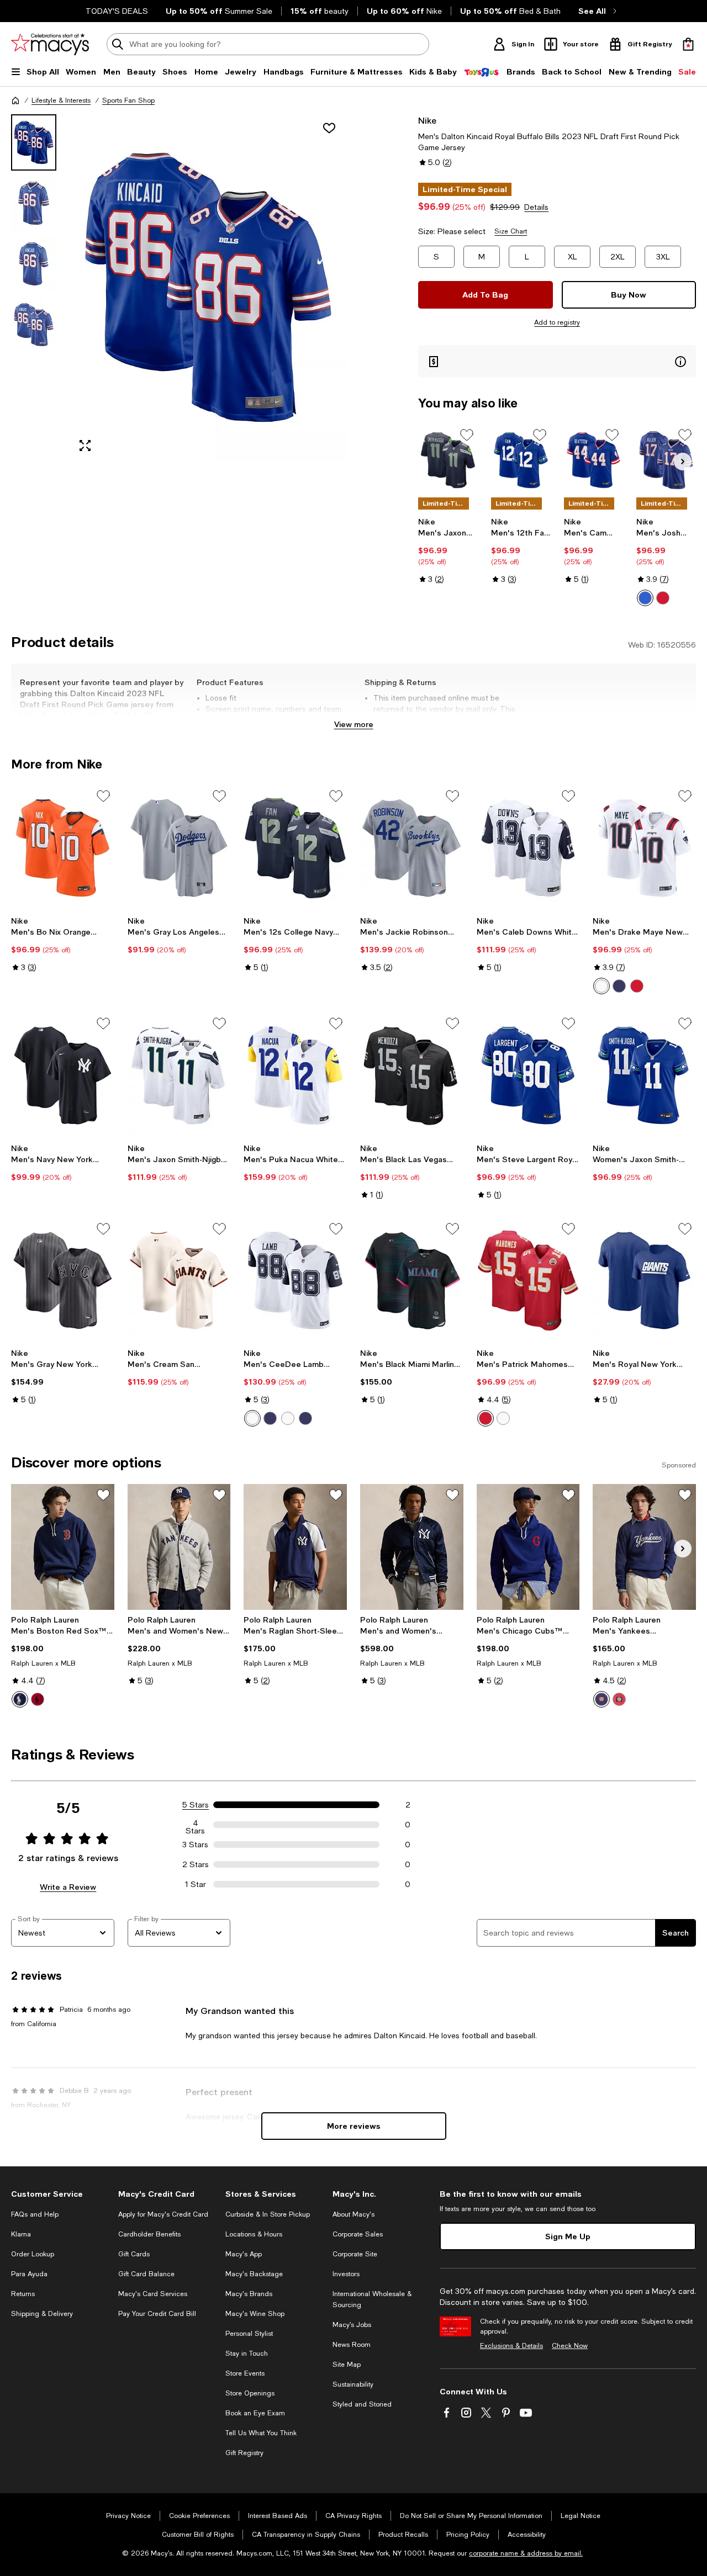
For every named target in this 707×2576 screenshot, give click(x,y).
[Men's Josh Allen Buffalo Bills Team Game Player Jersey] (666, 460)
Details (536, 207)
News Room (352, 2345)
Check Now (570, 2346)
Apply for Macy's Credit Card (163, 2214)
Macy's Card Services (153, 2294)
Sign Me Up (568, 2236)
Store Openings (250, 2393)
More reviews (354, 2126)
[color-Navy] (619, 986)
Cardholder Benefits (149, 2234)
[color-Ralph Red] (38, 1699)
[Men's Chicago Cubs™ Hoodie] (528, 1547)
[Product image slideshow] (208, 288)
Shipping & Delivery (42, 2314)
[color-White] (602, 986)
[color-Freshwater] (602, 1699)
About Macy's (353, 2214)
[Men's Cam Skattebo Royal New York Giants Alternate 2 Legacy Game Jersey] (594, 460)
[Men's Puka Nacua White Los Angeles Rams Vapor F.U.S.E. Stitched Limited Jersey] (295, 1075)
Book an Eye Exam (255, 2413)
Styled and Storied (362, 2404)
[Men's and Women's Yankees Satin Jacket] (412, 1547)
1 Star (196, 1884)
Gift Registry (244, 2453)
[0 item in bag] (688, 44)
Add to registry (557, 322)
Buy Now (629, 295)
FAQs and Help (35, 2214)
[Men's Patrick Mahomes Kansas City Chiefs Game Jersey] (528, 1281)
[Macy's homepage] (15, 100)
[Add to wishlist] (329, 128)
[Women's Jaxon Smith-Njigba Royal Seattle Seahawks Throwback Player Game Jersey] (644, 1075)
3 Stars (195, 1844)
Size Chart (511, 231)
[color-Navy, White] (305, 1418)
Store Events (245, 2373)
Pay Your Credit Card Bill (157, 2314)
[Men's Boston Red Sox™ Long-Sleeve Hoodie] (63, 1547)
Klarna (21, 2234)
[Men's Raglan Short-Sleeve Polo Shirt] (295, 1547)
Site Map (347, 2365)
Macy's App (244, 2254)
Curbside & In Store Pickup (268, 2214)
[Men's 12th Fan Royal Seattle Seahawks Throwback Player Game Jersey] (521, 460)
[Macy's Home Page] (50, 44)
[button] (179, 288)
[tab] (34, 142)
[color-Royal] (645, 598)
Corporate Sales (358, 2234)
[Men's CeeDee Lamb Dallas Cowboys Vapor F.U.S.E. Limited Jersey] (295, 1281)
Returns (23, 2294)
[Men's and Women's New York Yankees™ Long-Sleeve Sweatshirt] (179, 1547)
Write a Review (68, 1887)
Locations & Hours (254, 2234)
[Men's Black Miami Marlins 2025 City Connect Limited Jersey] (412, 1281)
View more (354, 724)
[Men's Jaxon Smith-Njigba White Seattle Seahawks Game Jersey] (179, 1075)
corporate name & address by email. (526, 2553)
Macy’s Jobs (352, 2325)
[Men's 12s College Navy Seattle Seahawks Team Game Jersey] (295, 848)
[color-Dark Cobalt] (20, 1699)
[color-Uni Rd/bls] (663, 598)
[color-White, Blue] (288, 1418)
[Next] (683, 462)
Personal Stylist (249, 2334)
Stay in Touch (247, 2354)
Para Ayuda (29, 2274)
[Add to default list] (467, 435)
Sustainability (353, 2384)
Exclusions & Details (511, 2346)
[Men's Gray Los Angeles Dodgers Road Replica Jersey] (179, 848)
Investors (346, 2274)
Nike (427, 120)
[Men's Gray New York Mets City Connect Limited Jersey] (63, 1281)
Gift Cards (134, 2254)
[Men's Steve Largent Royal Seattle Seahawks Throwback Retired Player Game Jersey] (528, 1075)
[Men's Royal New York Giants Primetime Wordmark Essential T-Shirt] (644, 1281)
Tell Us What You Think (261, 2433)
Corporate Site (355, 2254)
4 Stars (195, 1825)
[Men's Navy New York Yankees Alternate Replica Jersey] (63, 1075)
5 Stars (196, 1805)
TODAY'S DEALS (117, 11)
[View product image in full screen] (85, 446)
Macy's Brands (249, 2294)
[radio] (645, 598)
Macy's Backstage (254, 2274)
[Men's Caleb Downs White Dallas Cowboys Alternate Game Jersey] (528, 848)
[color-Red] (637, 986)
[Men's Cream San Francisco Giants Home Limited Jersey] (179, 1281)
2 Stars (196, 1864)
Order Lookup (33, 2254)
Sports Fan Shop (128, 100)
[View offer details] (557, 361)
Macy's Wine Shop (255, 2314)
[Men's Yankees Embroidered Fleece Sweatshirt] (644, 1547)
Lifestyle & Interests (61, 100)
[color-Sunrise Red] (619, 1699)
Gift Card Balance (146, 2274)
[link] (448, 550)
